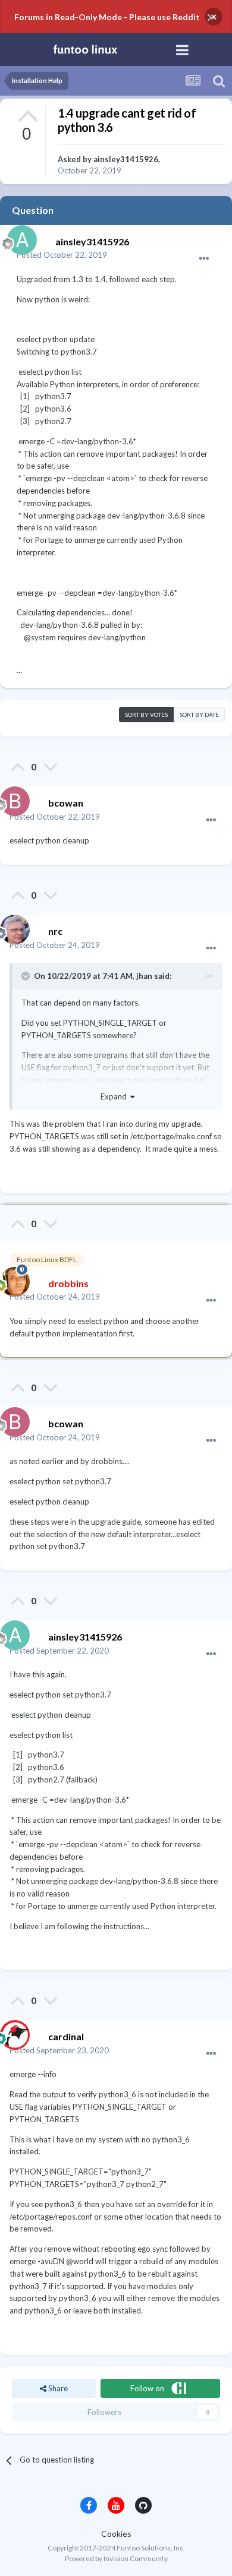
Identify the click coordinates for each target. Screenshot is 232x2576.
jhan (144, 976)
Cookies (116, 2534)
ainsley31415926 (126, 159)
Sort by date (199, 715)
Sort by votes (146, 715)
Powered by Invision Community (116, 2558)
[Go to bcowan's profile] (12, 798)
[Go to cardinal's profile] (12, 2032)
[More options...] (204, 259)
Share (57, 2388)
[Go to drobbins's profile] (12, 1279)
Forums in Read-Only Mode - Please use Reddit (107, 17)
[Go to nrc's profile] (12, 927)
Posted (62, 255)
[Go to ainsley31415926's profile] (19, 237)
